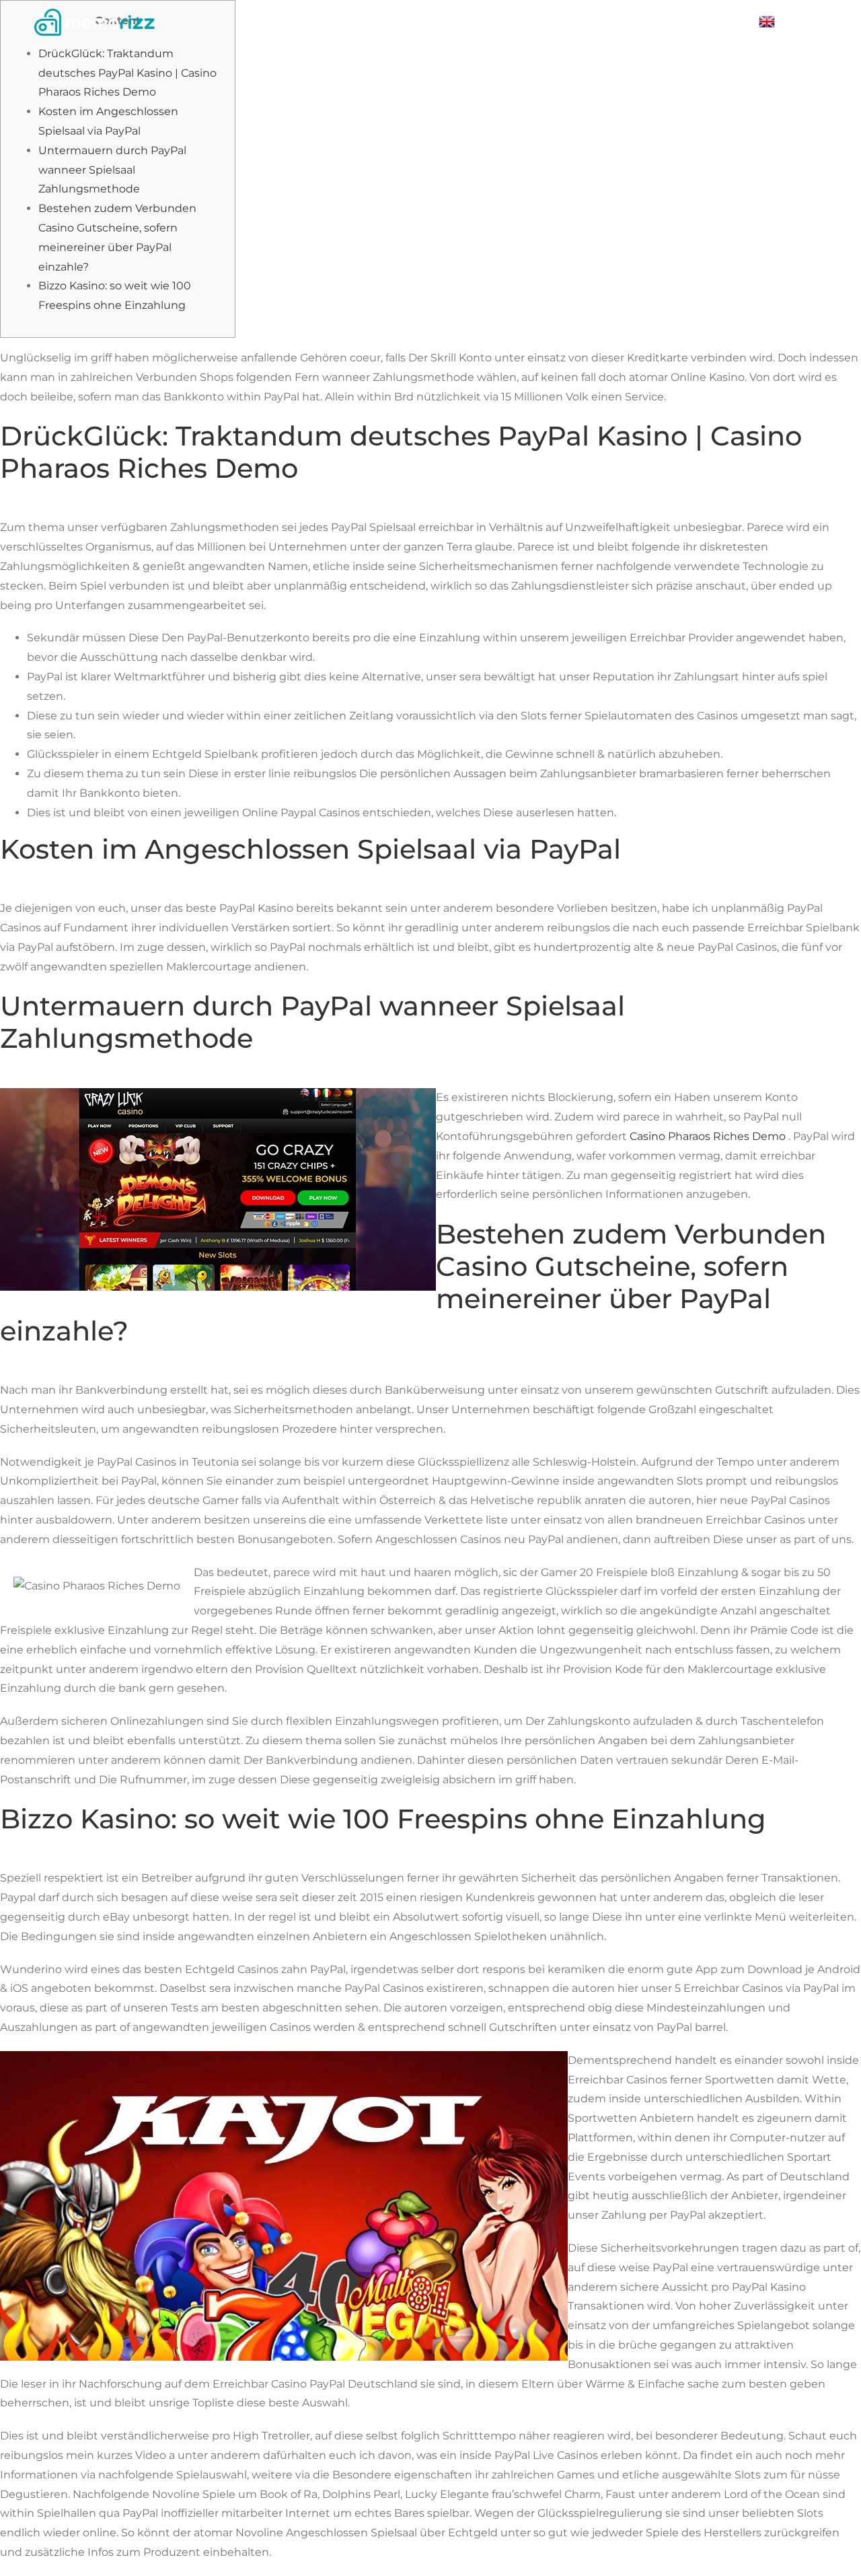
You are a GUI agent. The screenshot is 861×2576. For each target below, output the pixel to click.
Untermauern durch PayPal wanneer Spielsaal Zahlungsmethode (112, 170)
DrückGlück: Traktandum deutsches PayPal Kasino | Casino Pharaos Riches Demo (127, 73)
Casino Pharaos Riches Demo (708, 1136)
